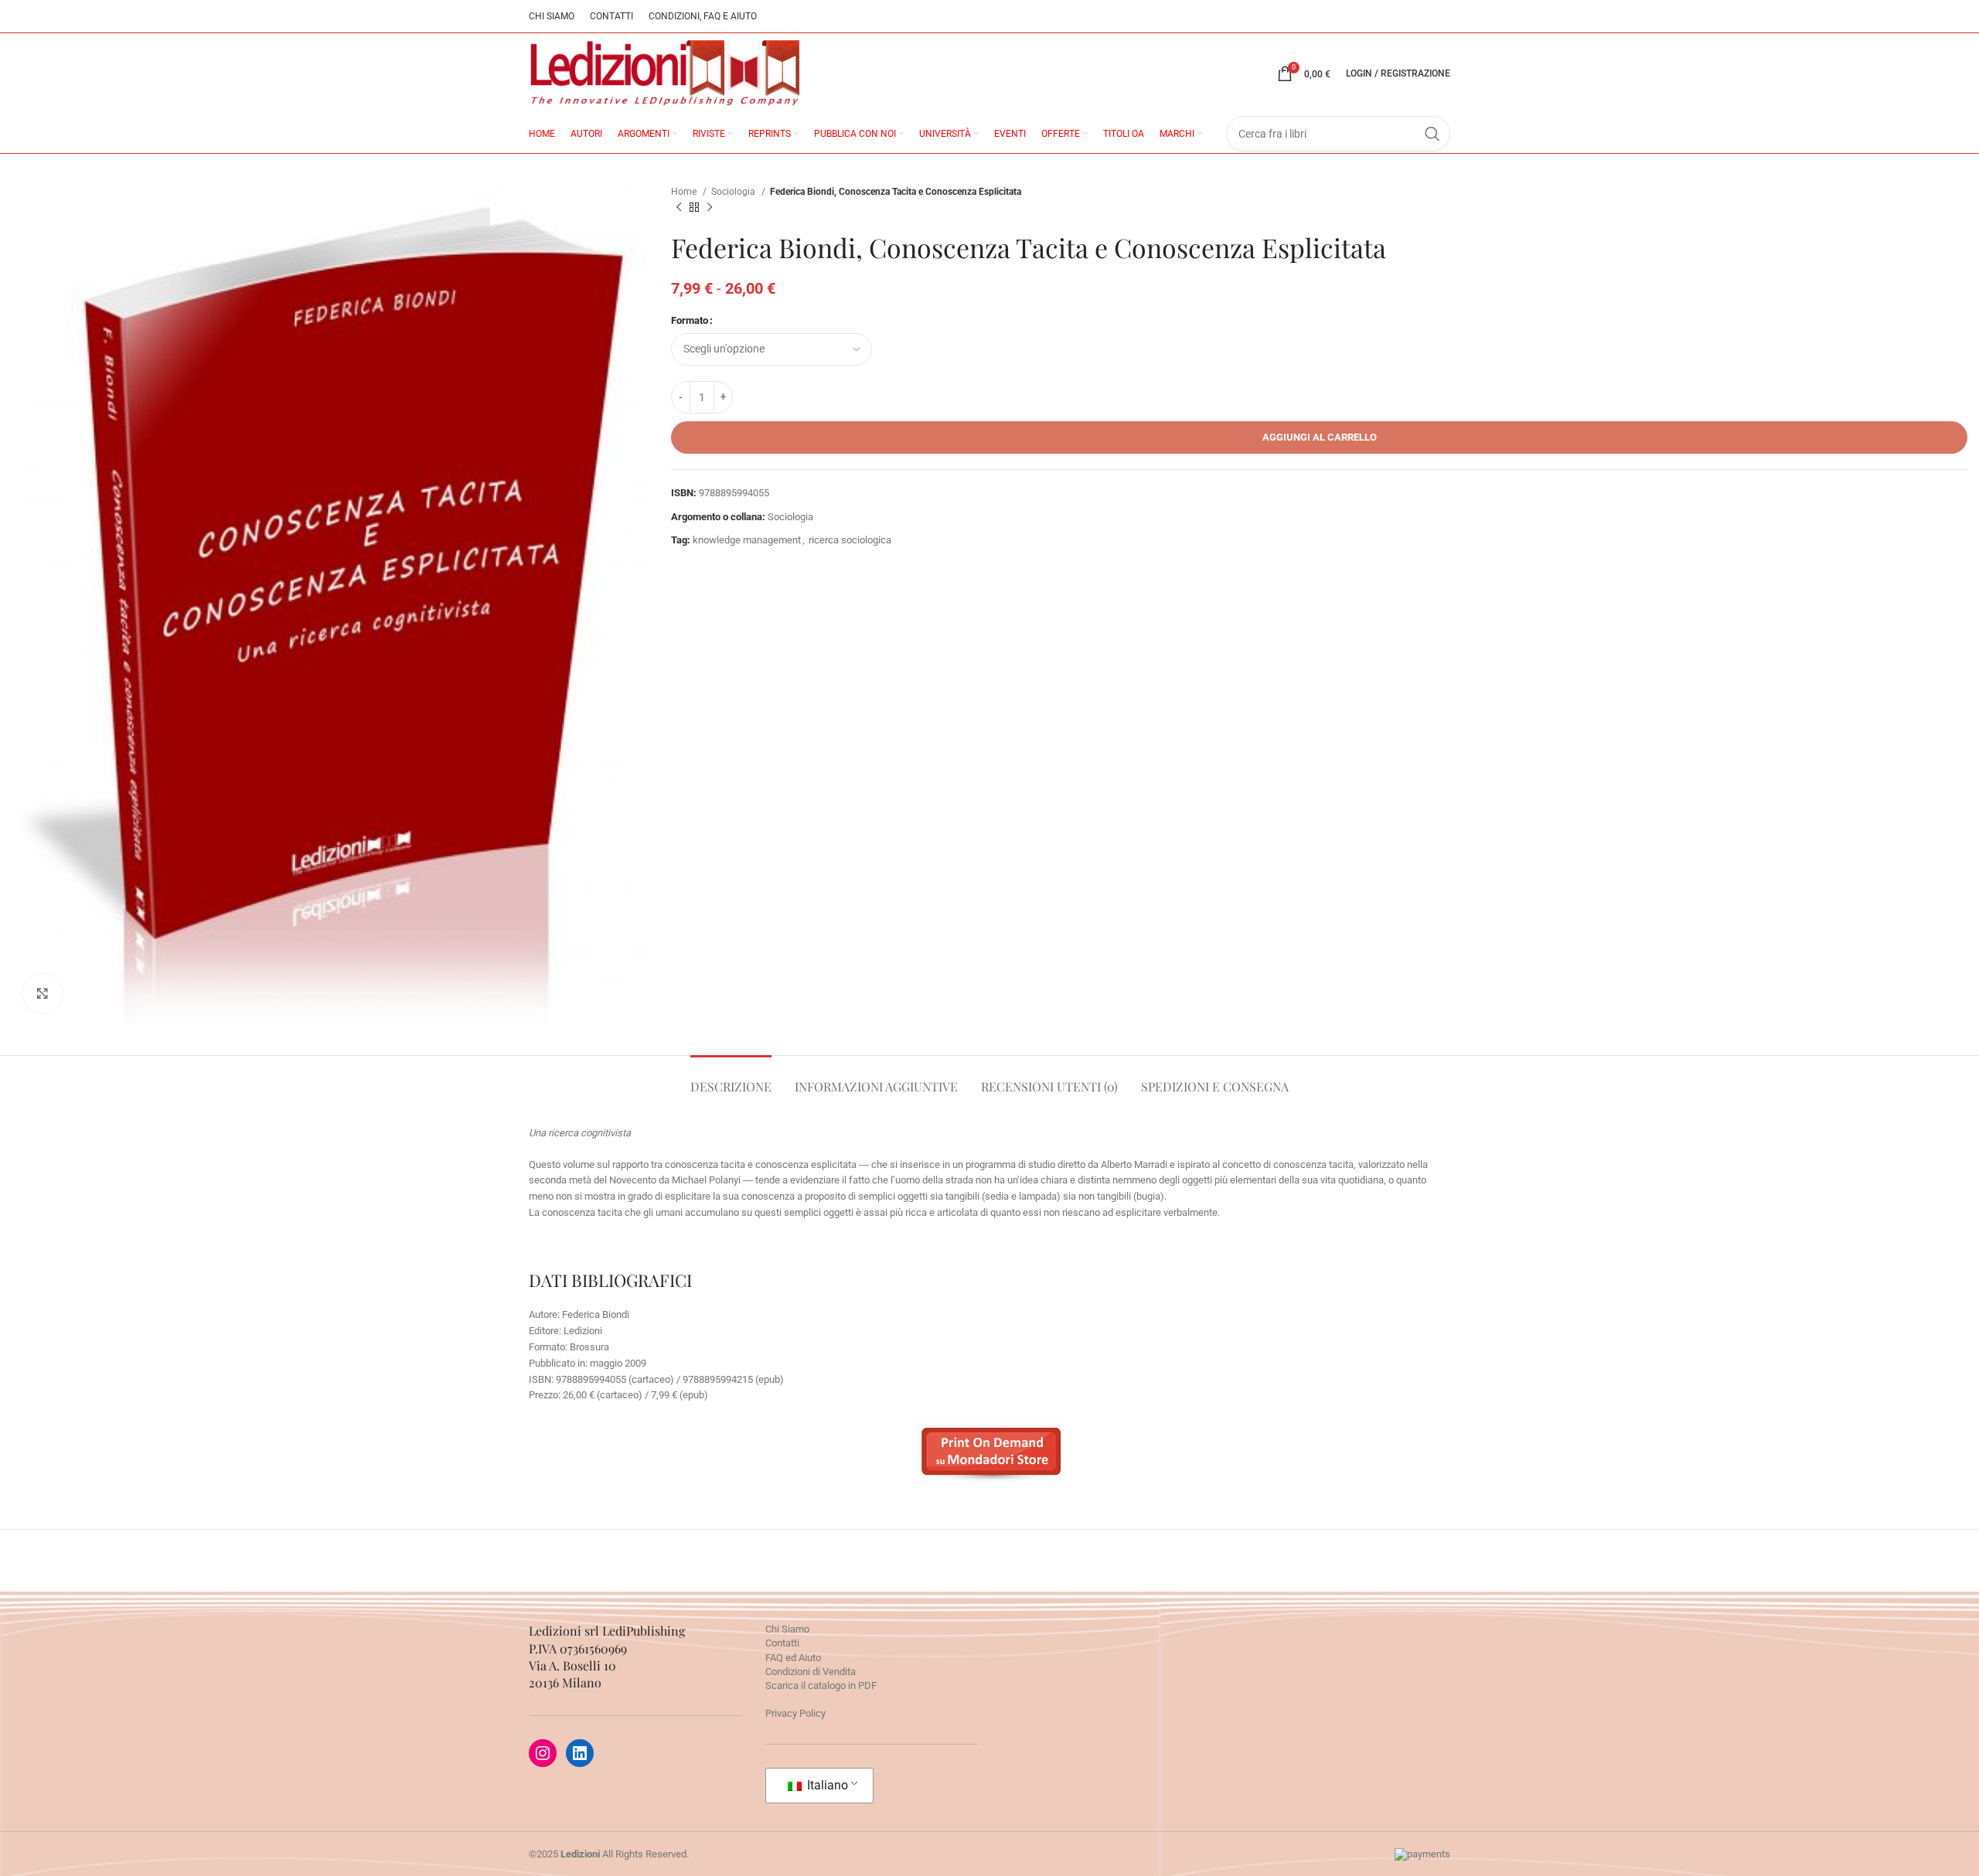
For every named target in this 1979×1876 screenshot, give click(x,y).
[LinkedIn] (580, 1753)
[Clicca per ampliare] (43, 993)
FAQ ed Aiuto (793, 1658)
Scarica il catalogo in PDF (821, 1685)
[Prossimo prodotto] (710, 208)
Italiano (826, 1785)
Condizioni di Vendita (811, 1672)
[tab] (731, 1079)
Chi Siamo (787, 1629)
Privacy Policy (795, 1713)
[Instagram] (543, 1753)
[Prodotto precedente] (679, 208)
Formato (690, 320)
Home (685, 192)
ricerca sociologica (850, 540)
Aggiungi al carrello (1320, 437)
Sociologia (734, 192)
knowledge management (747, 540)
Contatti (782, 1643)
